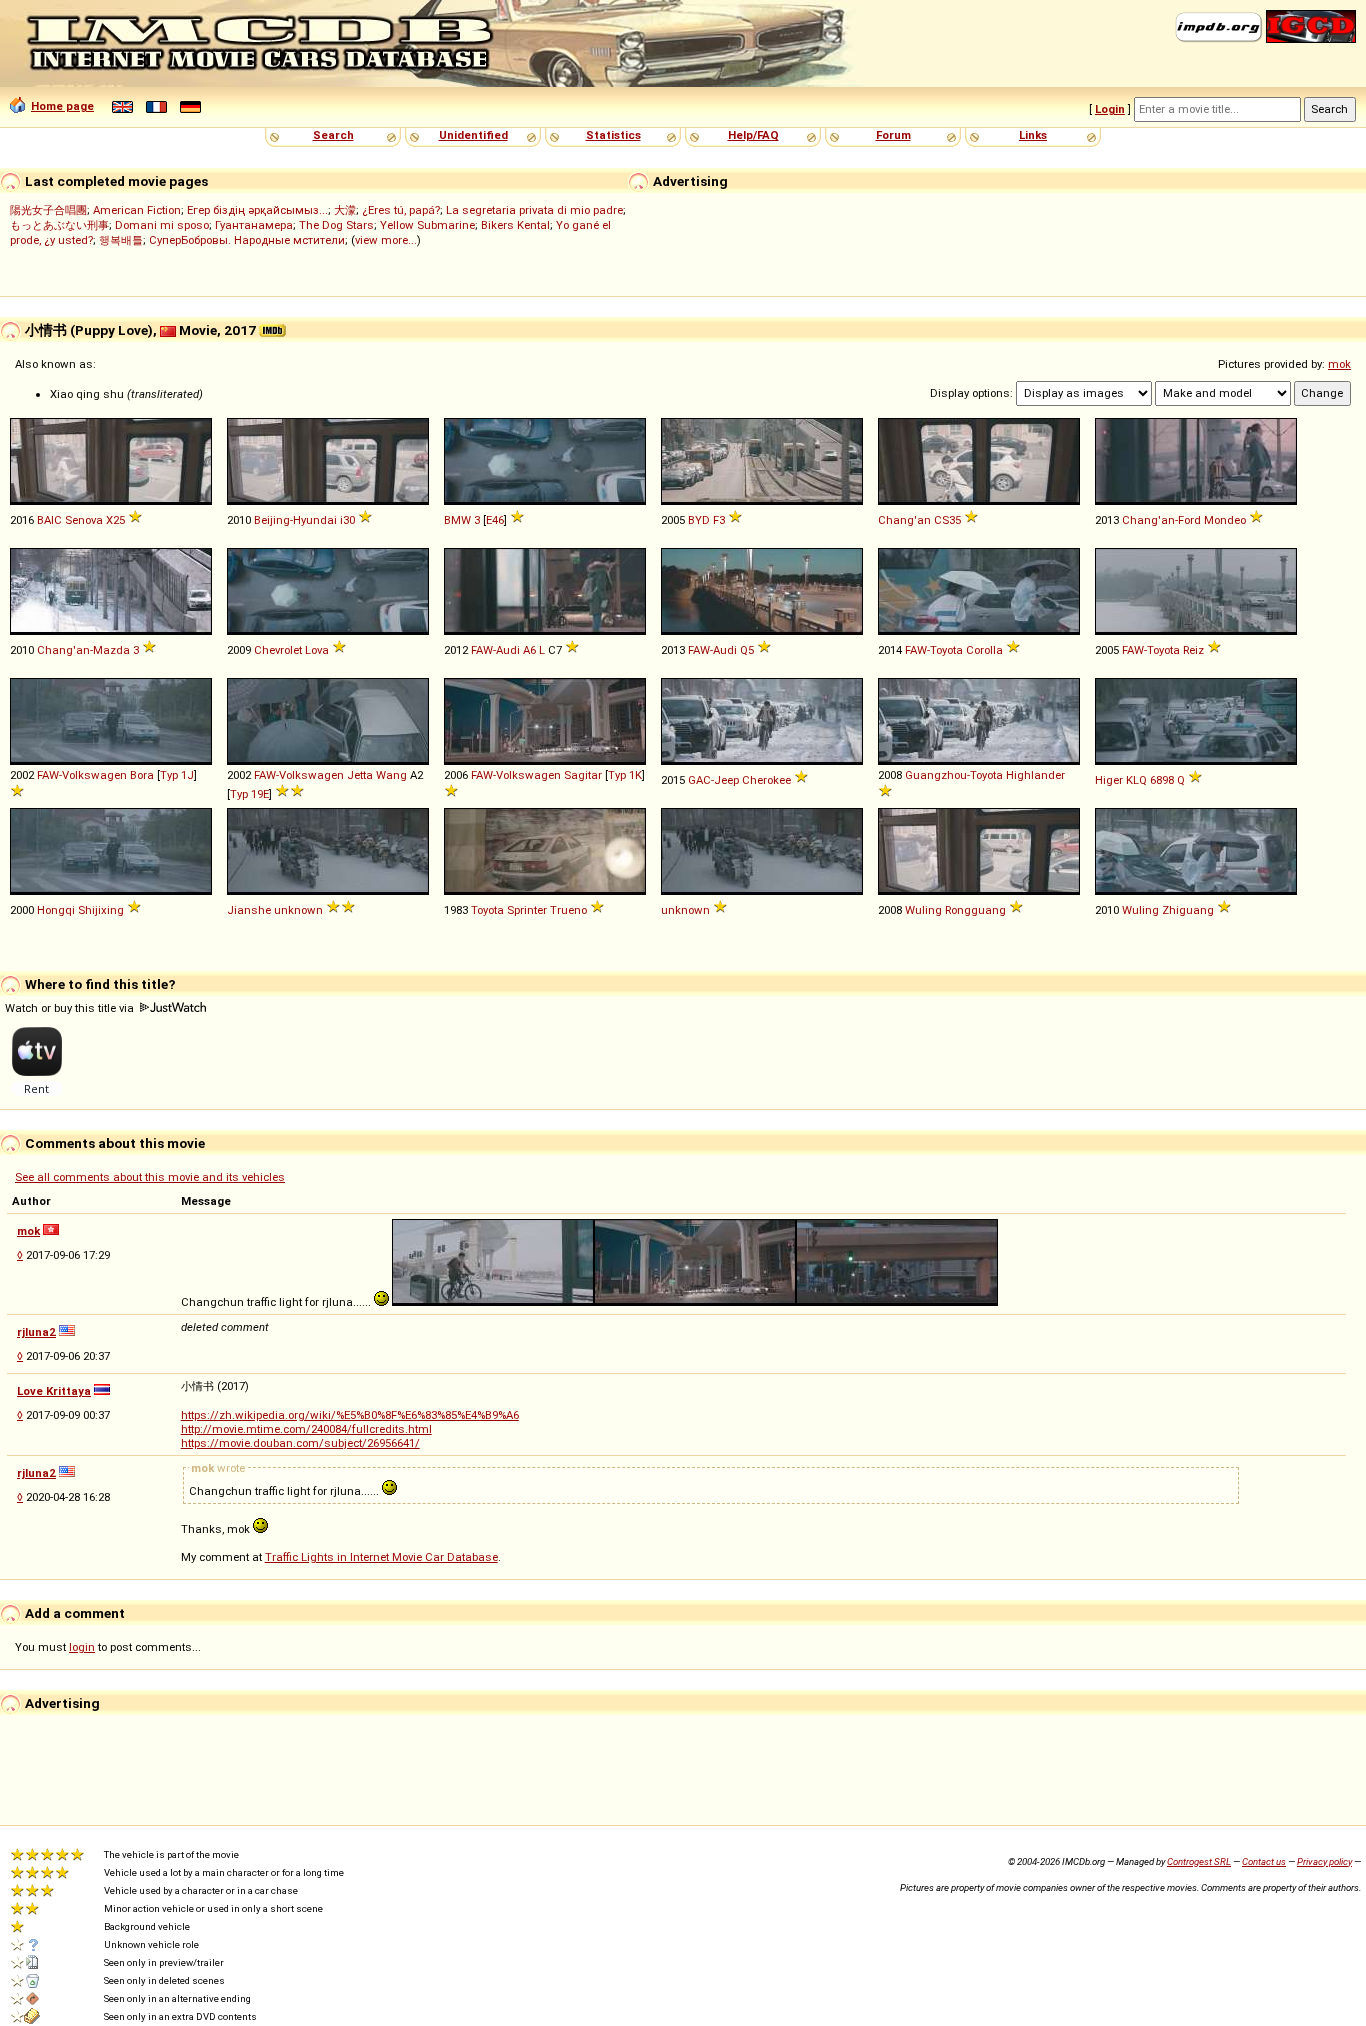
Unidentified (473, 135)
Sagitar (583, 775)
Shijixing (101, 910)
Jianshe (249, 910)
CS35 (947, 520)
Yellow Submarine (427, 225)
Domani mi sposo (162, 225)
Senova (84, 520)
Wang (391, 775)
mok (1339, 364)
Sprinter (527, 910)
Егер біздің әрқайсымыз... (257, 210)
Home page (62, 106)
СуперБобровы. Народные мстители (247, 240)
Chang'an (904, 520)
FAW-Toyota (934, 650)
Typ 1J (177, 775)
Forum (893, 135)
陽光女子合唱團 (48, 210)
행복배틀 (121, 240)
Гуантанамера (254, 225)
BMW (457, 520)
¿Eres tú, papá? (401, 210)
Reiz (1193, 650)
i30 (347, 520)
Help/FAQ (753, 135)
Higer (1109, 780)
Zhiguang (1188, 910)
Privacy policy (1324, 1861)
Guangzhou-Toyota (954, 775)
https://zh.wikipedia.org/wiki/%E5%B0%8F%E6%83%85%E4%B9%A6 (350, 1415)
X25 (115, 520)
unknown (298, 910)
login (82, 1647)
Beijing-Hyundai (295, 520)
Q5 (747, 650)
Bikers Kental (515, 225)
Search (333, 135)
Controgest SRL (1199, 1861)
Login (1110, 109)
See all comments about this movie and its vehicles (150, 1177)
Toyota (487, 910)
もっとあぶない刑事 (59, 225)
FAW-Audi (495, 650)
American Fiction (137, 210)
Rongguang (975, 910)
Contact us (1264, 1861)
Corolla (984, 650)
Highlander (1035, 775)
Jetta (360, 775)
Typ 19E (249, 794)
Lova (317, 650)
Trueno (568, 910)
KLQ (1136, 780)
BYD (699, 520)
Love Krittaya (54, 1391)
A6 (529, 650)
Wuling (923, 910)
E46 (495, 520)
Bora (142, 775)
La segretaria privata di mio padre (534, 210)
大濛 (345, 210)
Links (1033, 135)
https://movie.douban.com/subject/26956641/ (300, 1443)
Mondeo (1225, 520)
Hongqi (56, 910)
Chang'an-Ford (1161, 520)
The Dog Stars (336, 225)
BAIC (49, 520)
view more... (386, 240)
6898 (1162, 780)
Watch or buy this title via (71, 1008)
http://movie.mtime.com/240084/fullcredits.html (306, 1429)
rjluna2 (36, 1332)
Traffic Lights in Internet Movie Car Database (381, 1557)
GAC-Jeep (713, 780)
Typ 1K (625, 775)
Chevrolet (278, 650)
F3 (719, 520)
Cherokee (766, 780)
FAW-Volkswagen (82, 775)
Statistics (613, 135)
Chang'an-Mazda (83, 650)
